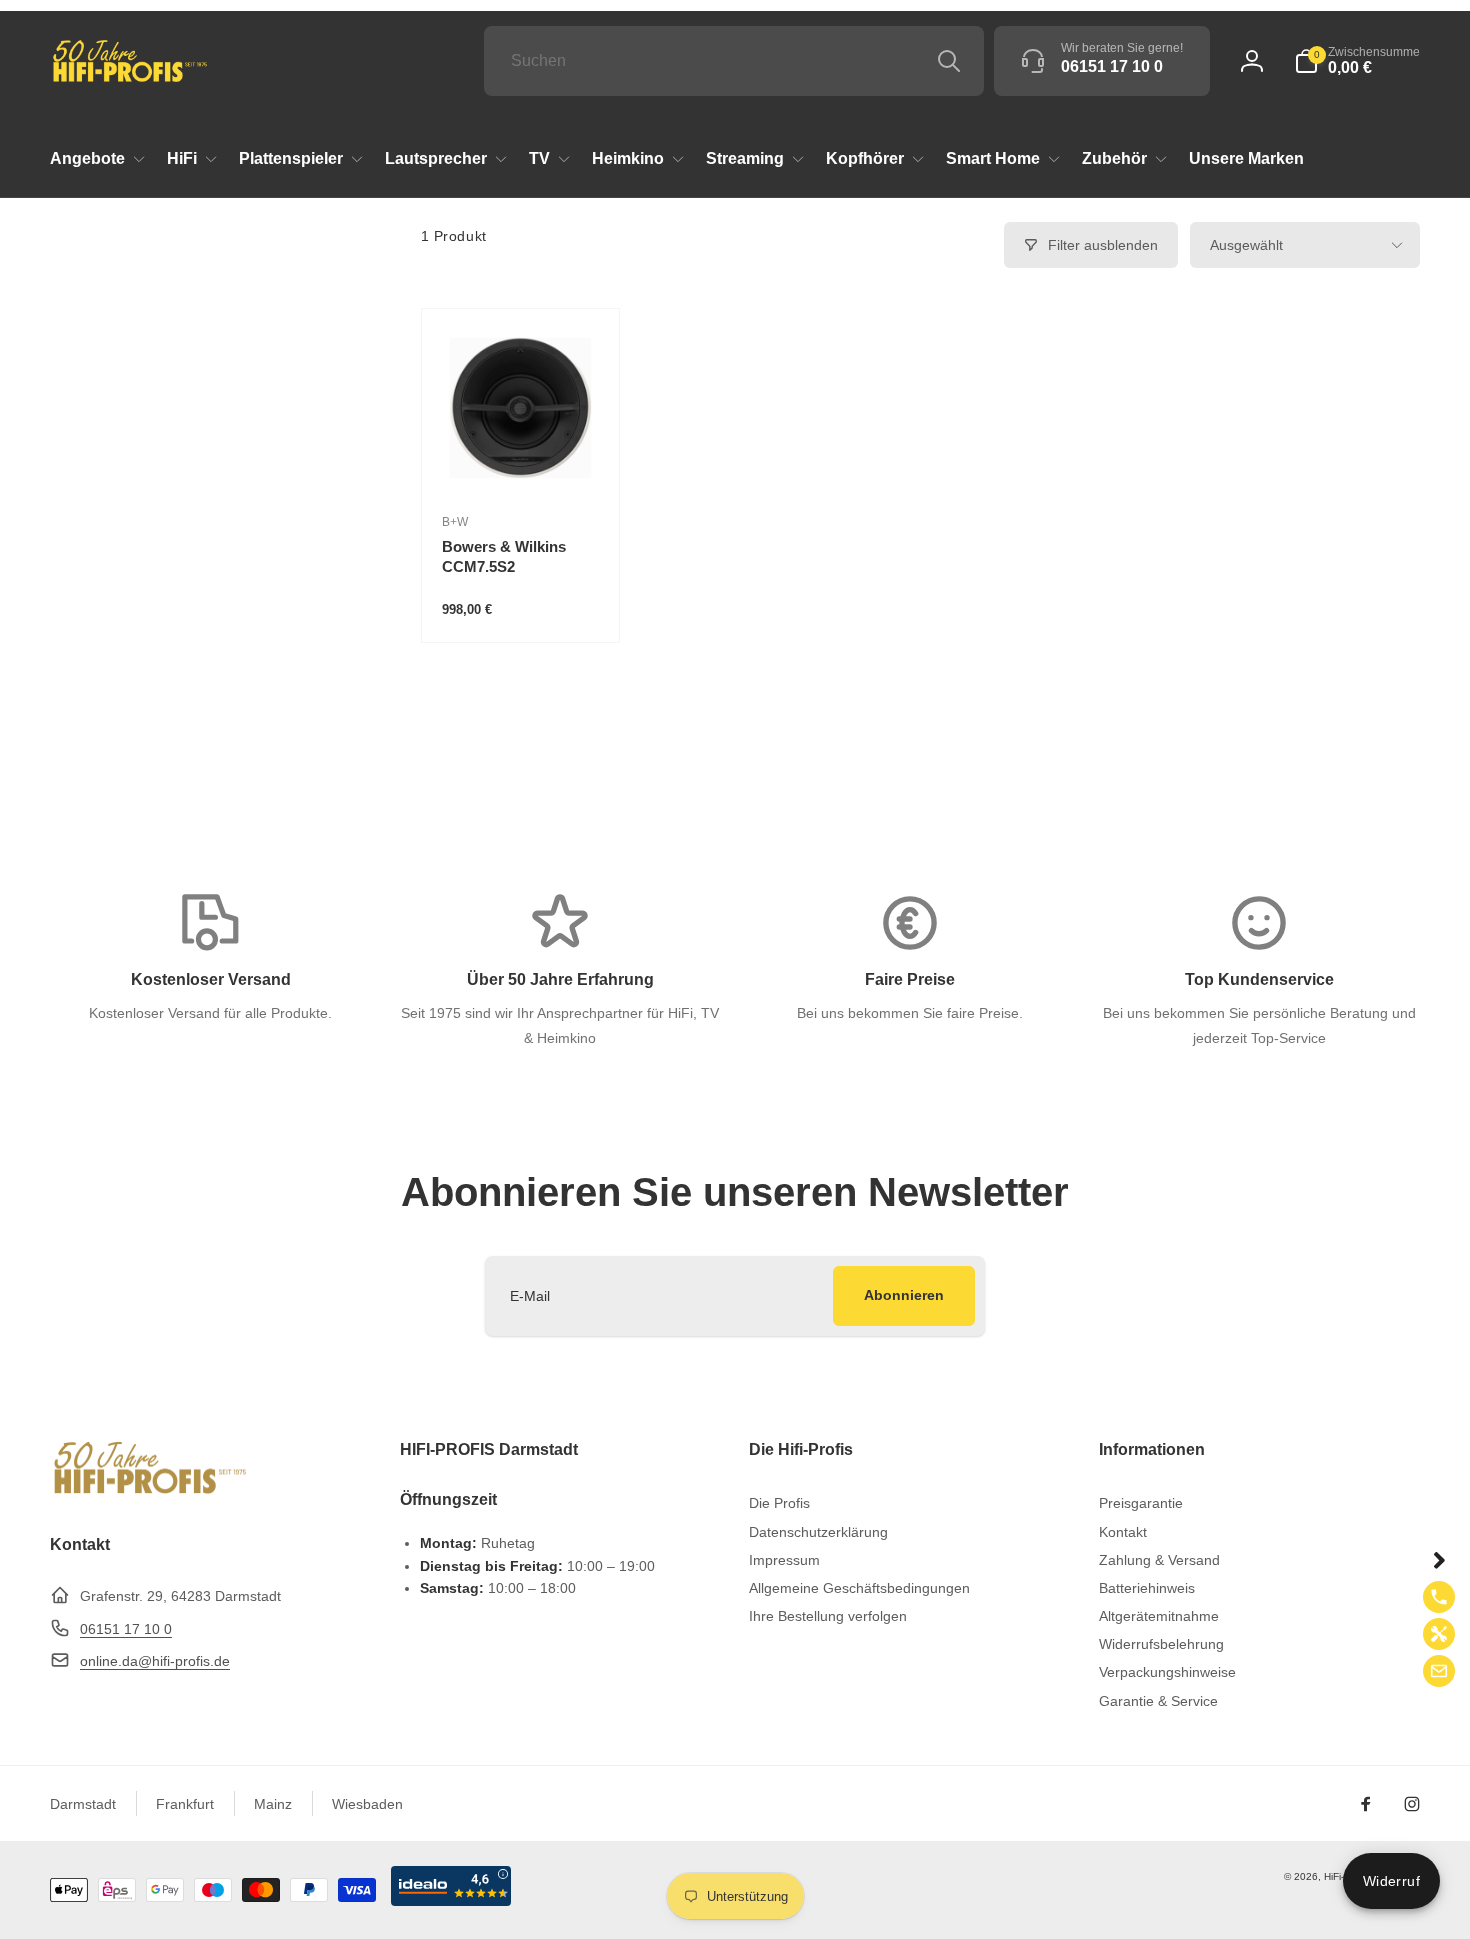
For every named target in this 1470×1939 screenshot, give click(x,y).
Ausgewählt (1246, 245)
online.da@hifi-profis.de (155, 1661)
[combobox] (734, 61)
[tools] (1439, 1634)
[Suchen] (949, 61)
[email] (1439, 1671)
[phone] (1439, 1597)
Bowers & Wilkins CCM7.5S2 (504, 556)
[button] (1357, 61)
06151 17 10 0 (126, 1629)
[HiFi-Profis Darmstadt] (150, 1491)
